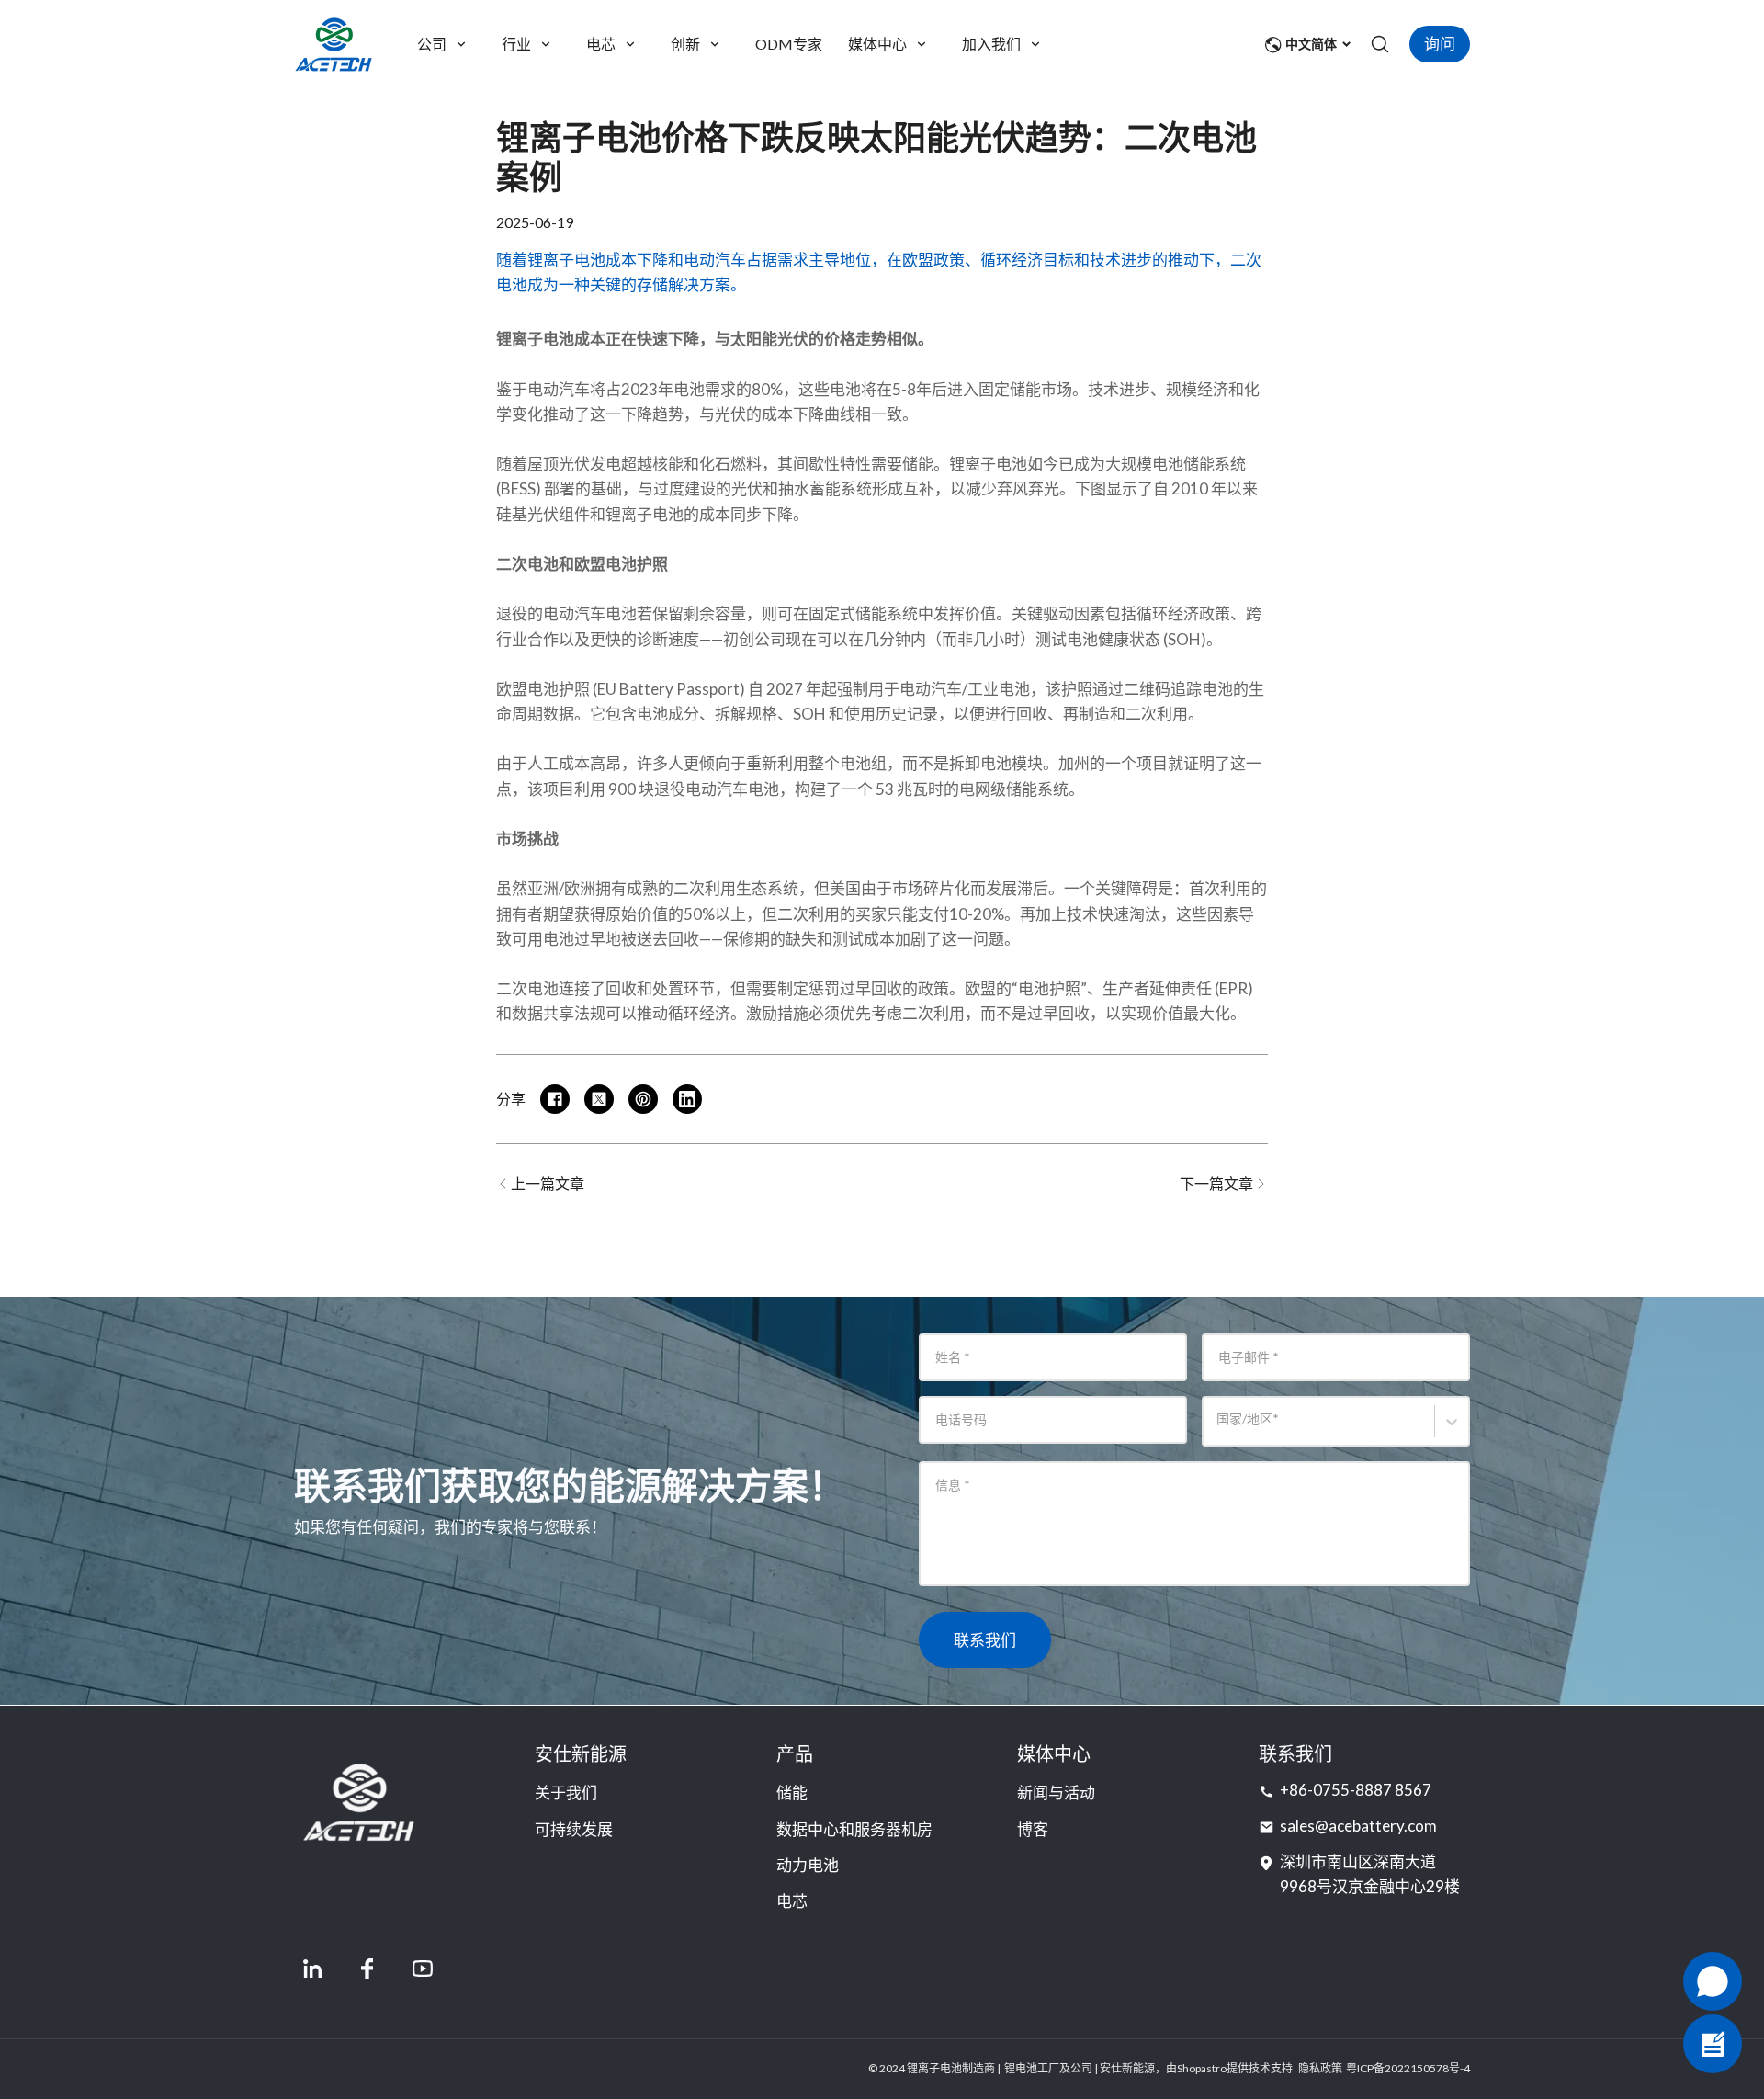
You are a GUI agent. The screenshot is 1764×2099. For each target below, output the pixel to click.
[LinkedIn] (312, 1969)
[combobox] (1220, 1430)
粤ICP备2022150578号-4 (1408, 2068)
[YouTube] (423, 1969)
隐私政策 (1320, 2068)
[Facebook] (367, 1969)
